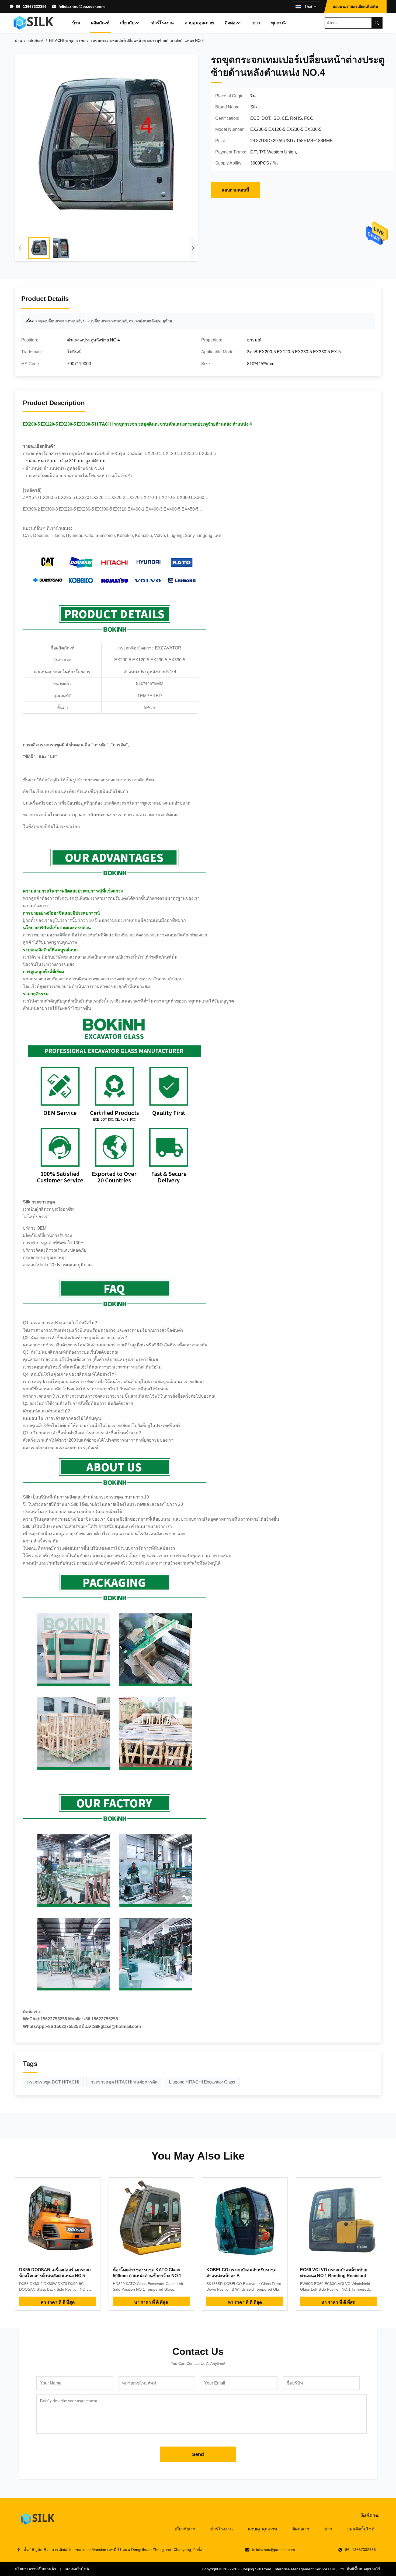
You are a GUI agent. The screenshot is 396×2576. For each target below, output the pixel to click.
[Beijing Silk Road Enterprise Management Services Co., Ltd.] (34, 23)
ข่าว (256, 23)
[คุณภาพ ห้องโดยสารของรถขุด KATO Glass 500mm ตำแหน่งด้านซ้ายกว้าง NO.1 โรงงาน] (151, 2220)
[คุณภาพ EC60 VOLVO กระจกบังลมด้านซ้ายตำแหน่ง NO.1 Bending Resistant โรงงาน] (339, 2220)
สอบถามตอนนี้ (235, 190)
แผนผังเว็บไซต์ (361, 2529)
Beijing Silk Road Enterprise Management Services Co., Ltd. (294, 2569)
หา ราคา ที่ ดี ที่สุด (58, 2302)
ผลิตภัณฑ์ (100, 23)
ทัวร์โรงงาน (163, 23)
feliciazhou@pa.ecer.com (81, 6)
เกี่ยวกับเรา (130, 23)
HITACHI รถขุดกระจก (67, 40)
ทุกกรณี (278, 23)
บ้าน (76, 23)
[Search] (377, 23)
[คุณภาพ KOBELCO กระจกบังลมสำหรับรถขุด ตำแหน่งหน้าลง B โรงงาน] (245, 2220)
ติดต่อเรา (233, 23)
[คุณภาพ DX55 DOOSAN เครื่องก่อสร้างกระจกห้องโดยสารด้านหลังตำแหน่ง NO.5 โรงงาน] (58, 2220)
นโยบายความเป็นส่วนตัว (35, 2569)
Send (198, 2454)
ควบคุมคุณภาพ (199, 23)
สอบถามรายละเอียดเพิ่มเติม (355, 6)
